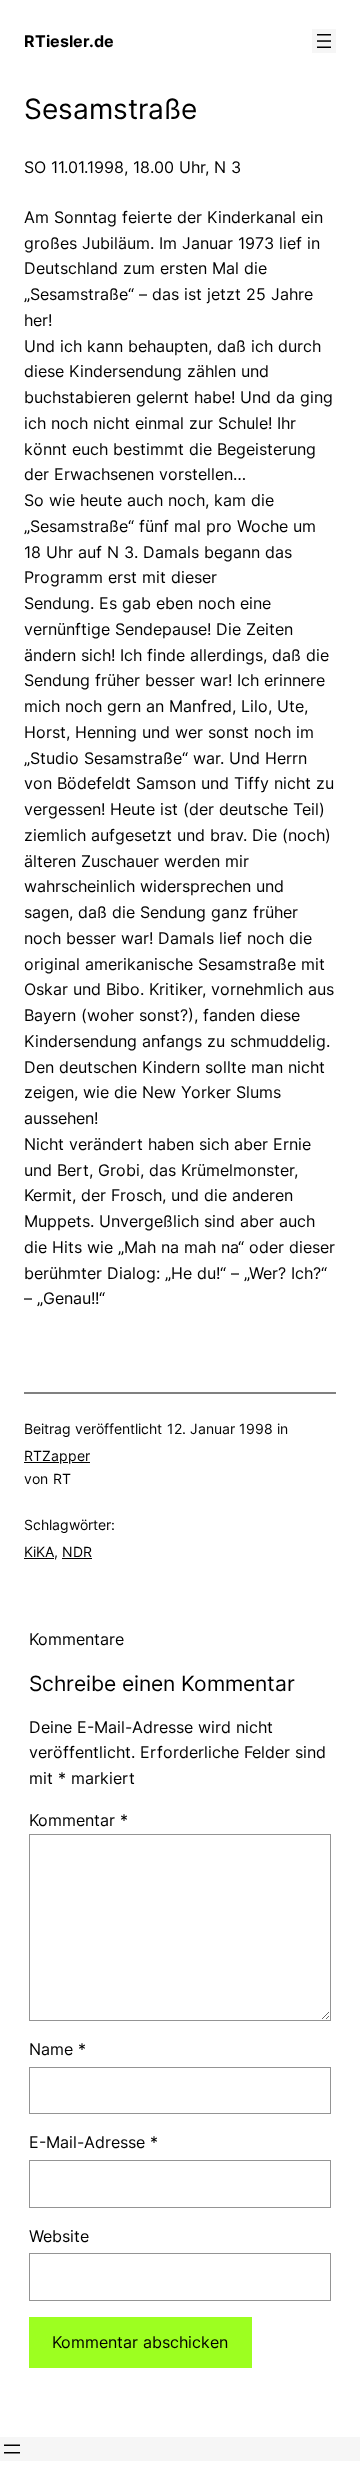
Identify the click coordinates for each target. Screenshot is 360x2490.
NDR (77, 1551)
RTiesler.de (69, 41)
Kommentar (78, 1820)
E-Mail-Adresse (93, 2142)
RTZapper (57, 1455)
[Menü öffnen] (324, 41)
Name (57, 2049)
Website (59, 2236)
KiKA (39, 1551)
